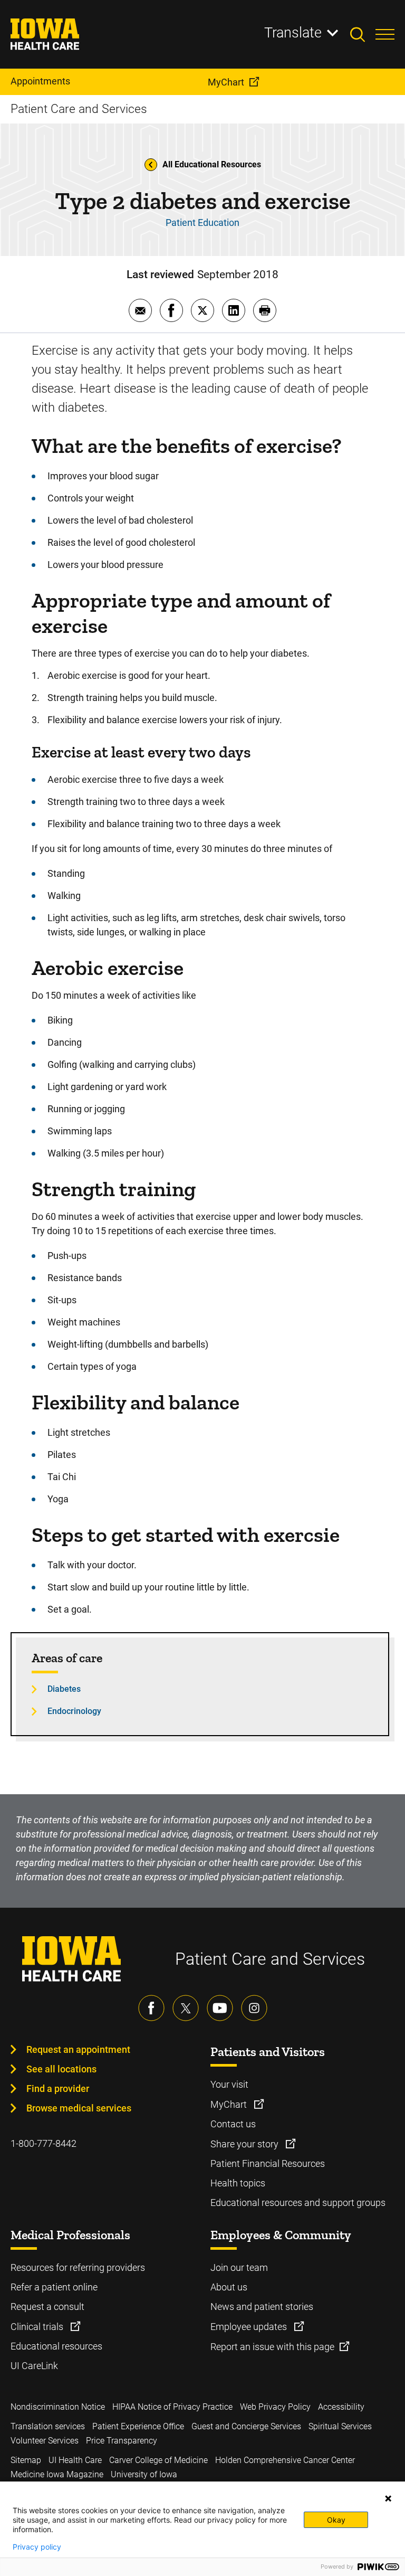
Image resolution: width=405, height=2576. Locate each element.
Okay (336, 2520)
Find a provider (58, 2089)
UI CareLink (34, 2366)
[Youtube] (220, 2008)
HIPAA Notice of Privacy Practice (172, 2407)
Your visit (229, 2084)
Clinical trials (38, 2327)
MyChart (230, 2104)
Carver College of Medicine (158, 2460)
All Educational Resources (212, 164)
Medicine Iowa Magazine (57, 2474)
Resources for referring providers (78, 2267)
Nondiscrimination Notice (58, 2407)
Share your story (245, 2144)
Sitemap (26, 2460)
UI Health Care (75, 2460)
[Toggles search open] (363, 34)
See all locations (61, 2069)
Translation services (48, 2426)
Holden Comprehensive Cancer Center (285, 2460)
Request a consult (47, 2307)
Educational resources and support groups (298, 2203)
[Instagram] (254, 2008)
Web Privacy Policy (275, 2407)
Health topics (238, 2183)
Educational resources (56, 2346)
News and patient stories (262, 2307)
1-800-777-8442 (44, 2143)
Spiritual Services (340, 2426)
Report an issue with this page (272, 2347)
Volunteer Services (45, 2441)
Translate (293, 33)
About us (229, 2287)
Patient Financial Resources (268, 2163)
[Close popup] (388, 2498)
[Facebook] (151, 2008)
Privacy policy (37, 2547)
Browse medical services (79, 2108)
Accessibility (341, 2407)
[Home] (51, 34)
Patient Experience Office (138, 2426)
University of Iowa (144, 2474)
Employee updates (250, 2327)
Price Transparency (122, 2441)
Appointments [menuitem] (40, 81)
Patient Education (202, 222)
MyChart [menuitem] (226, 82)
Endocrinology (74, 1711)
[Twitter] (186, 2008)
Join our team (239, 2267)
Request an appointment (78, 2049)
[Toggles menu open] (385, 34)
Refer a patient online (54, 2287)
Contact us (233, 2124)
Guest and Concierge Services (246, 2426)
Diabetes (64, 1689)
